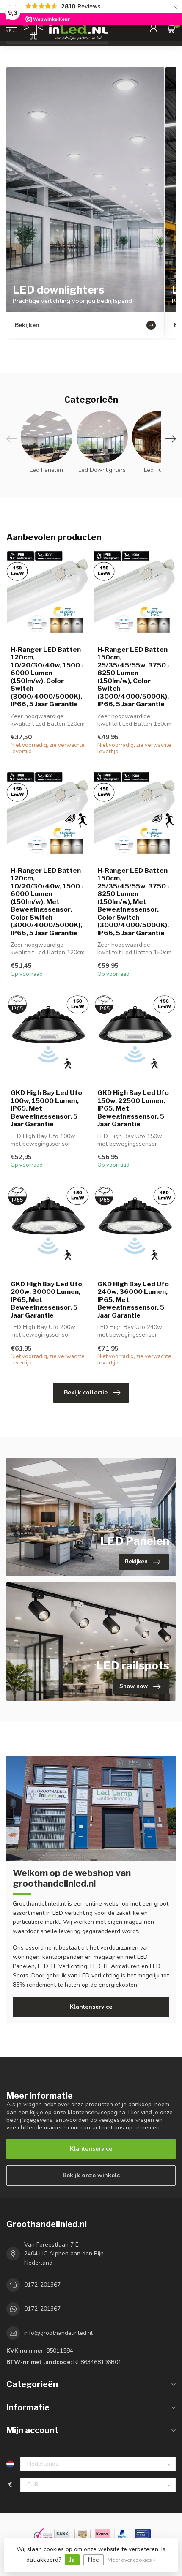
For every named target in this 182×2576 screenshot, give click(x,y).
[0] (171, 28)
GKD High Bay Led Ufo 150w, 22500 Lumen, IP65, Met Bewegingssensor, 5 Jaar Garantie (133, 1108)
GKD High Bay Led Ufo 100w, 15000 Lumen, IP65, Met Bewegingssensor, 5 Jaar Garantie (46, 1108)
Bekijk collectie (86, 1393)
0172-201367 (42, 2285)
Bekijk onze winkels (91, 2175)
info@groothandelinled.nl (58, 2333)
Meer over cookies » (132, 2560)
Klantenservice (91, 2007)
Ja (72, 2560)
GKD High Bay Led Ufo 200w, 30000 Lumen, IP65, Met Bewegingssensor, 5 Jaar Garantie (46, 1300)
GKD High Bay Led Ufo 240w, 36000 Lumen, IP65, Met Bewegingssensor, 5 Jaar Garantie (133, 1300)
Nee (94, 2560)
